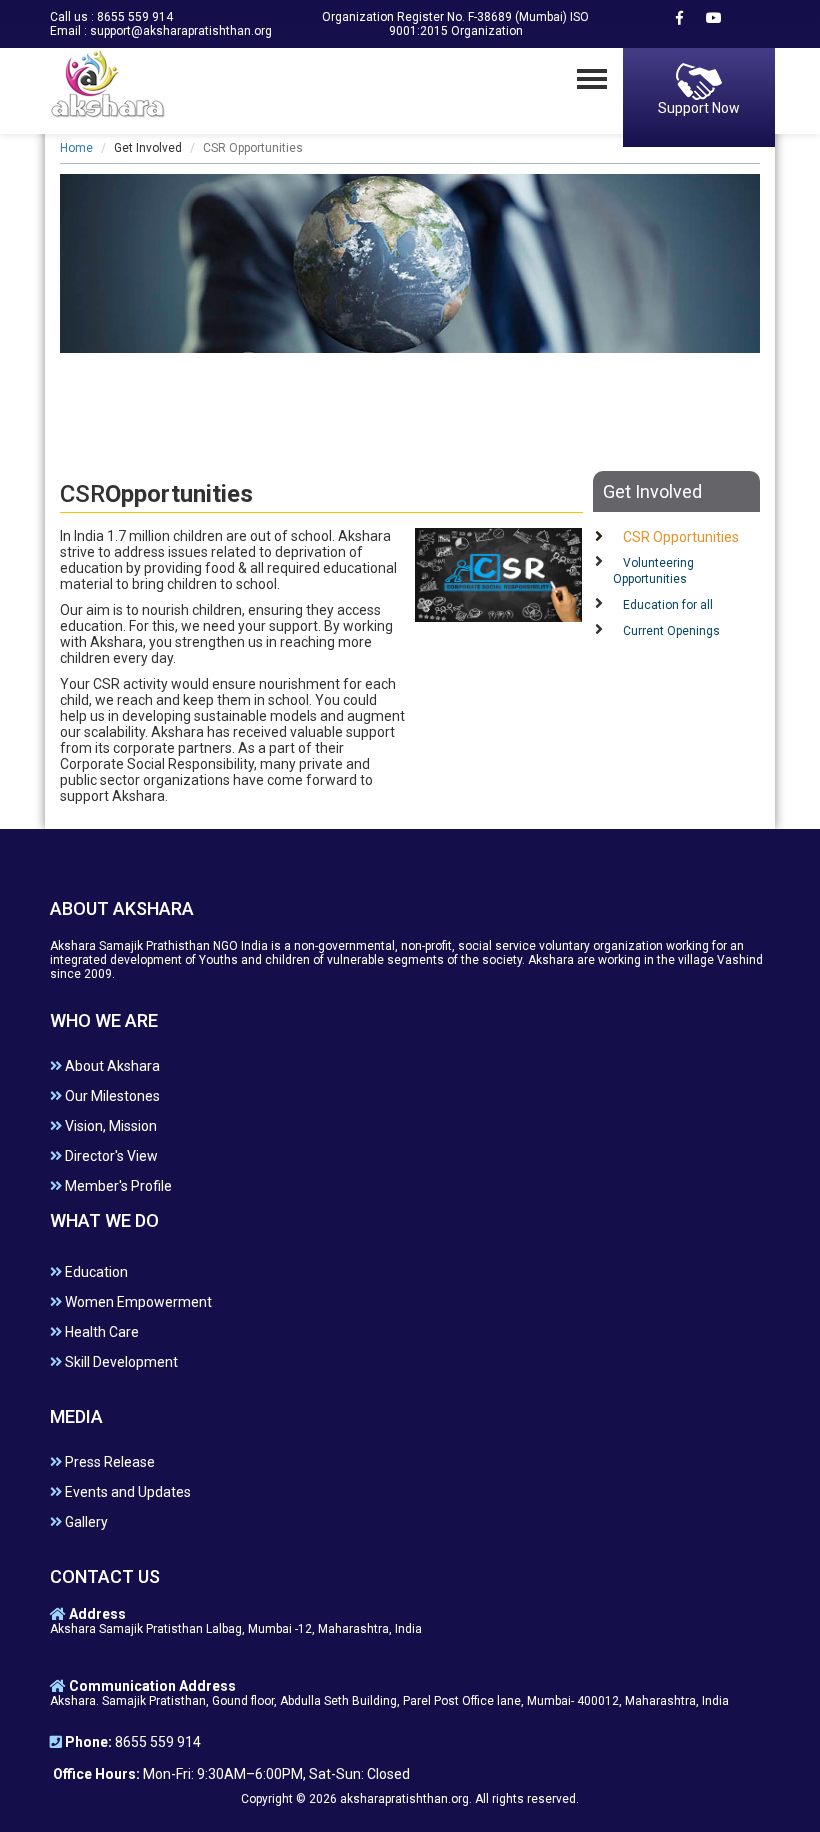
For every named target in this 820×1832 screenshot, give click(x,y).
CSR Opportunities (681, 537)
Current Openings (671, 631)
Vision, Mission (109, 1126)
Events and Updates (126, 1492)
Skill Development (120, 1362)
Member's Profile (117, 1186)
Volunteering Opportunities (653, 571)
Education (95, 1272)
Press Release (108, 1462)
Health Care (100, 1332)
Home (76, 148)
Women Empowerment (137, 1302)
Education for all (668, 605)
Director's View (110, 1156)
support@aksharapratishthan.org (181, 31)
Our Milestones (111, 1096)
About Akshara (111, 1066)
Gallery (85, 1522)
